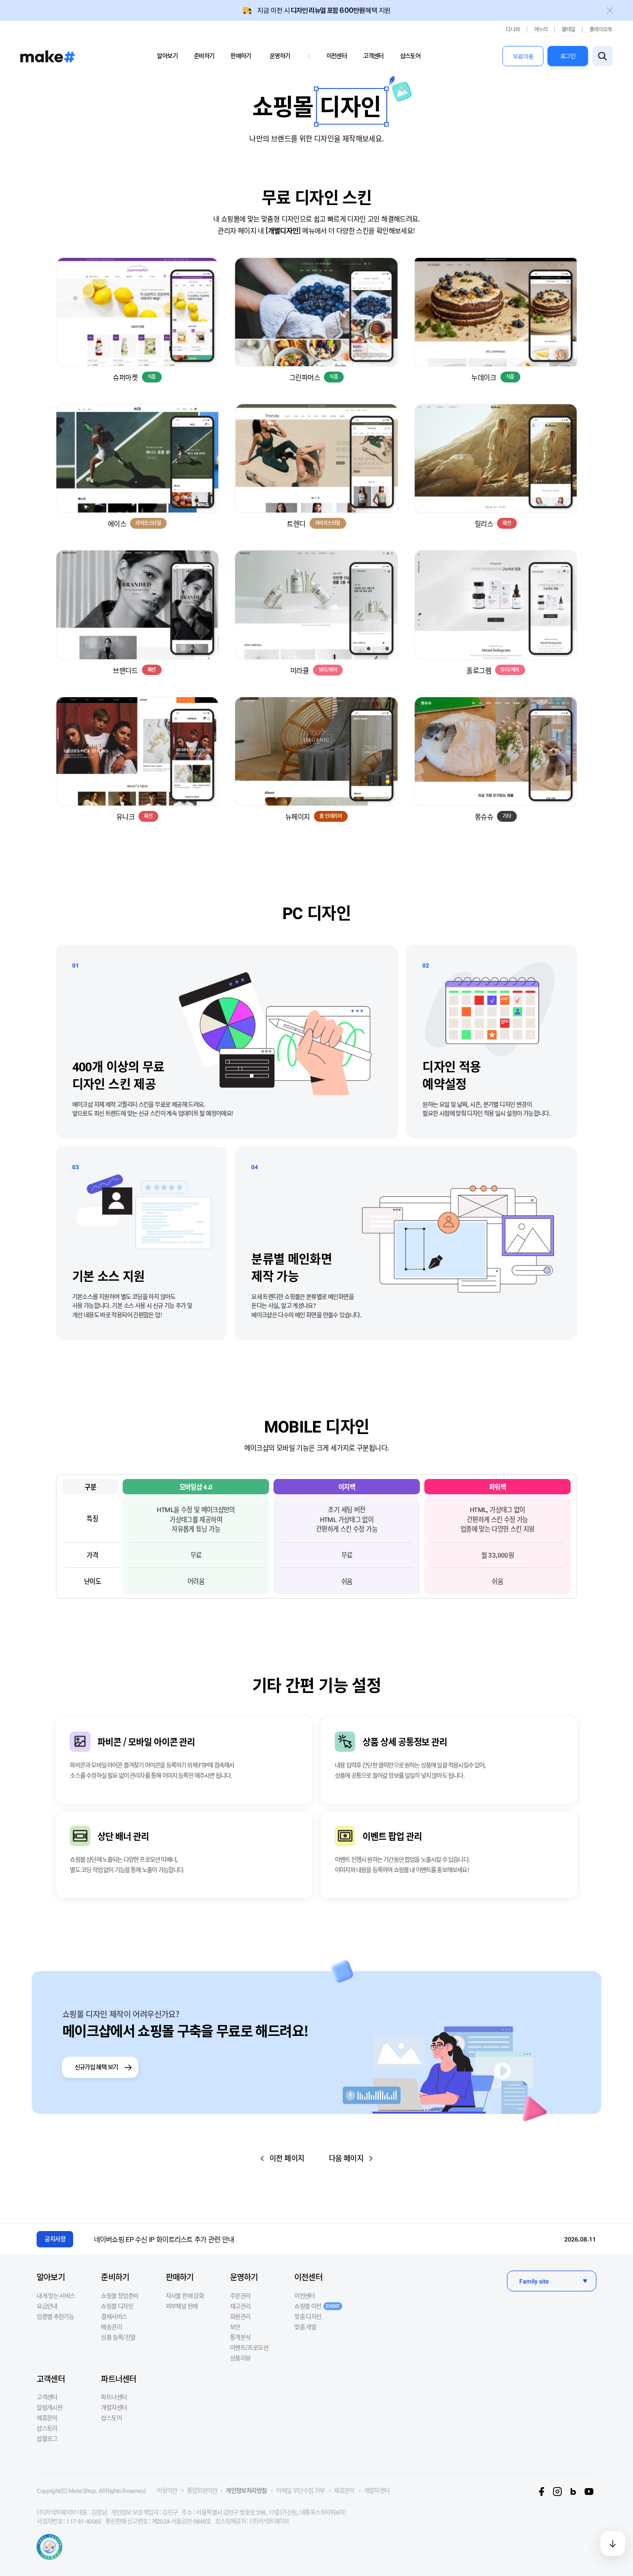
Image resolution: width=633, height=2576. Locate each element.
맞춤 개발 (305, 2327)
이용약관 (167, 2491)
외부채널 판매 (182, 2306)
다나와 (513, 29)
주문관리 (240, 2296)
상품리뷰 (240, 2358)
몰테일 (569, 29)
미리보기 (137, 321)
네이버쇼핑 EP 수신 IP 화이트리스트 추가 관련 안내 (164, 2239)
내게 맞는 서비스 (56, 2296)
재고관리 (240, 2306)
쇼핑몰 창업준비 (119, 2296)
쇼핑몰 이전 (317, 2306)
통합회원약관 (202, 2491)
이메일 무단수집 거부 (300, 2491)
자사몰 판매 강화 (185, 2296)
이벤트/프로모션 (249, 2348)
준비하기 (204, 56)
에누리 (541, 29)
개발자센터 (114, 2407)
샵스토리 (47, 2428)
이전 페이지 (287, 2158)
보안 (235, 2327)
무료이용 (523, 57)
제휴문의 (47, 2418)
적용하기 (137, 303)
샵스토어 (410, 56)
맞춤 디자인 (308, 2317)
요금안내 (47, 2306)
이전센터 (337, 56)
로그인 (568, 56)
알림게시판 (49, 2407)
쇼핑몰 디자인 (117, 2306)
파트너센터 (118, 2378)
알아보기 (167, 56)
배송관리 (111, 2327)
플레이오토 (601, 29)
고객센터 (373, 56)
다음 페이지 (346, 2158)
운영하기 (280, 56)
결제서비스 (114, 2317)
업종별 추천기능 (55, 2317)
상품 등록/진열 (118, 2337)
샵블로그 (47, 2439)
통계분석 (240, 2337)
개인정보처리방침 (246, 2491)
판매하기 (241, 56)
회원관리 (240, 2317)
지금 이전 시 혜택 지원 (324, 10)
